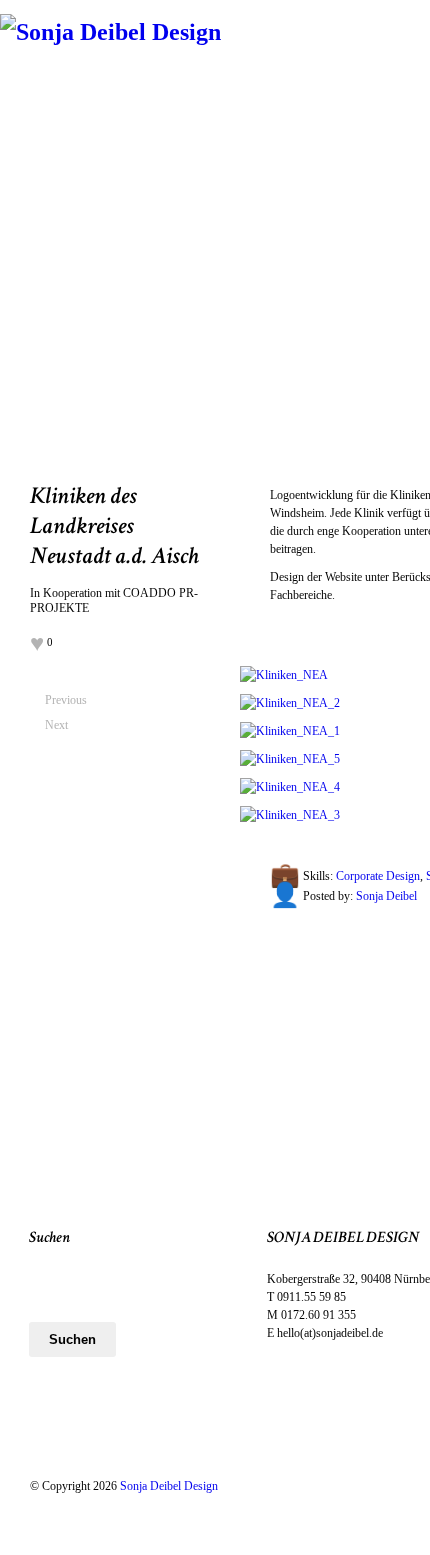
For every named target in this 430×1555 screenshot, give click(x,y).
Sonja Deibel (386, 896)
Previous (53, 700)
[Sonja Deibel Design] (110, 32)
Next (53, 725)
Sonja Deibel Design (169, 1486)
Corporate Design (378, 876)
